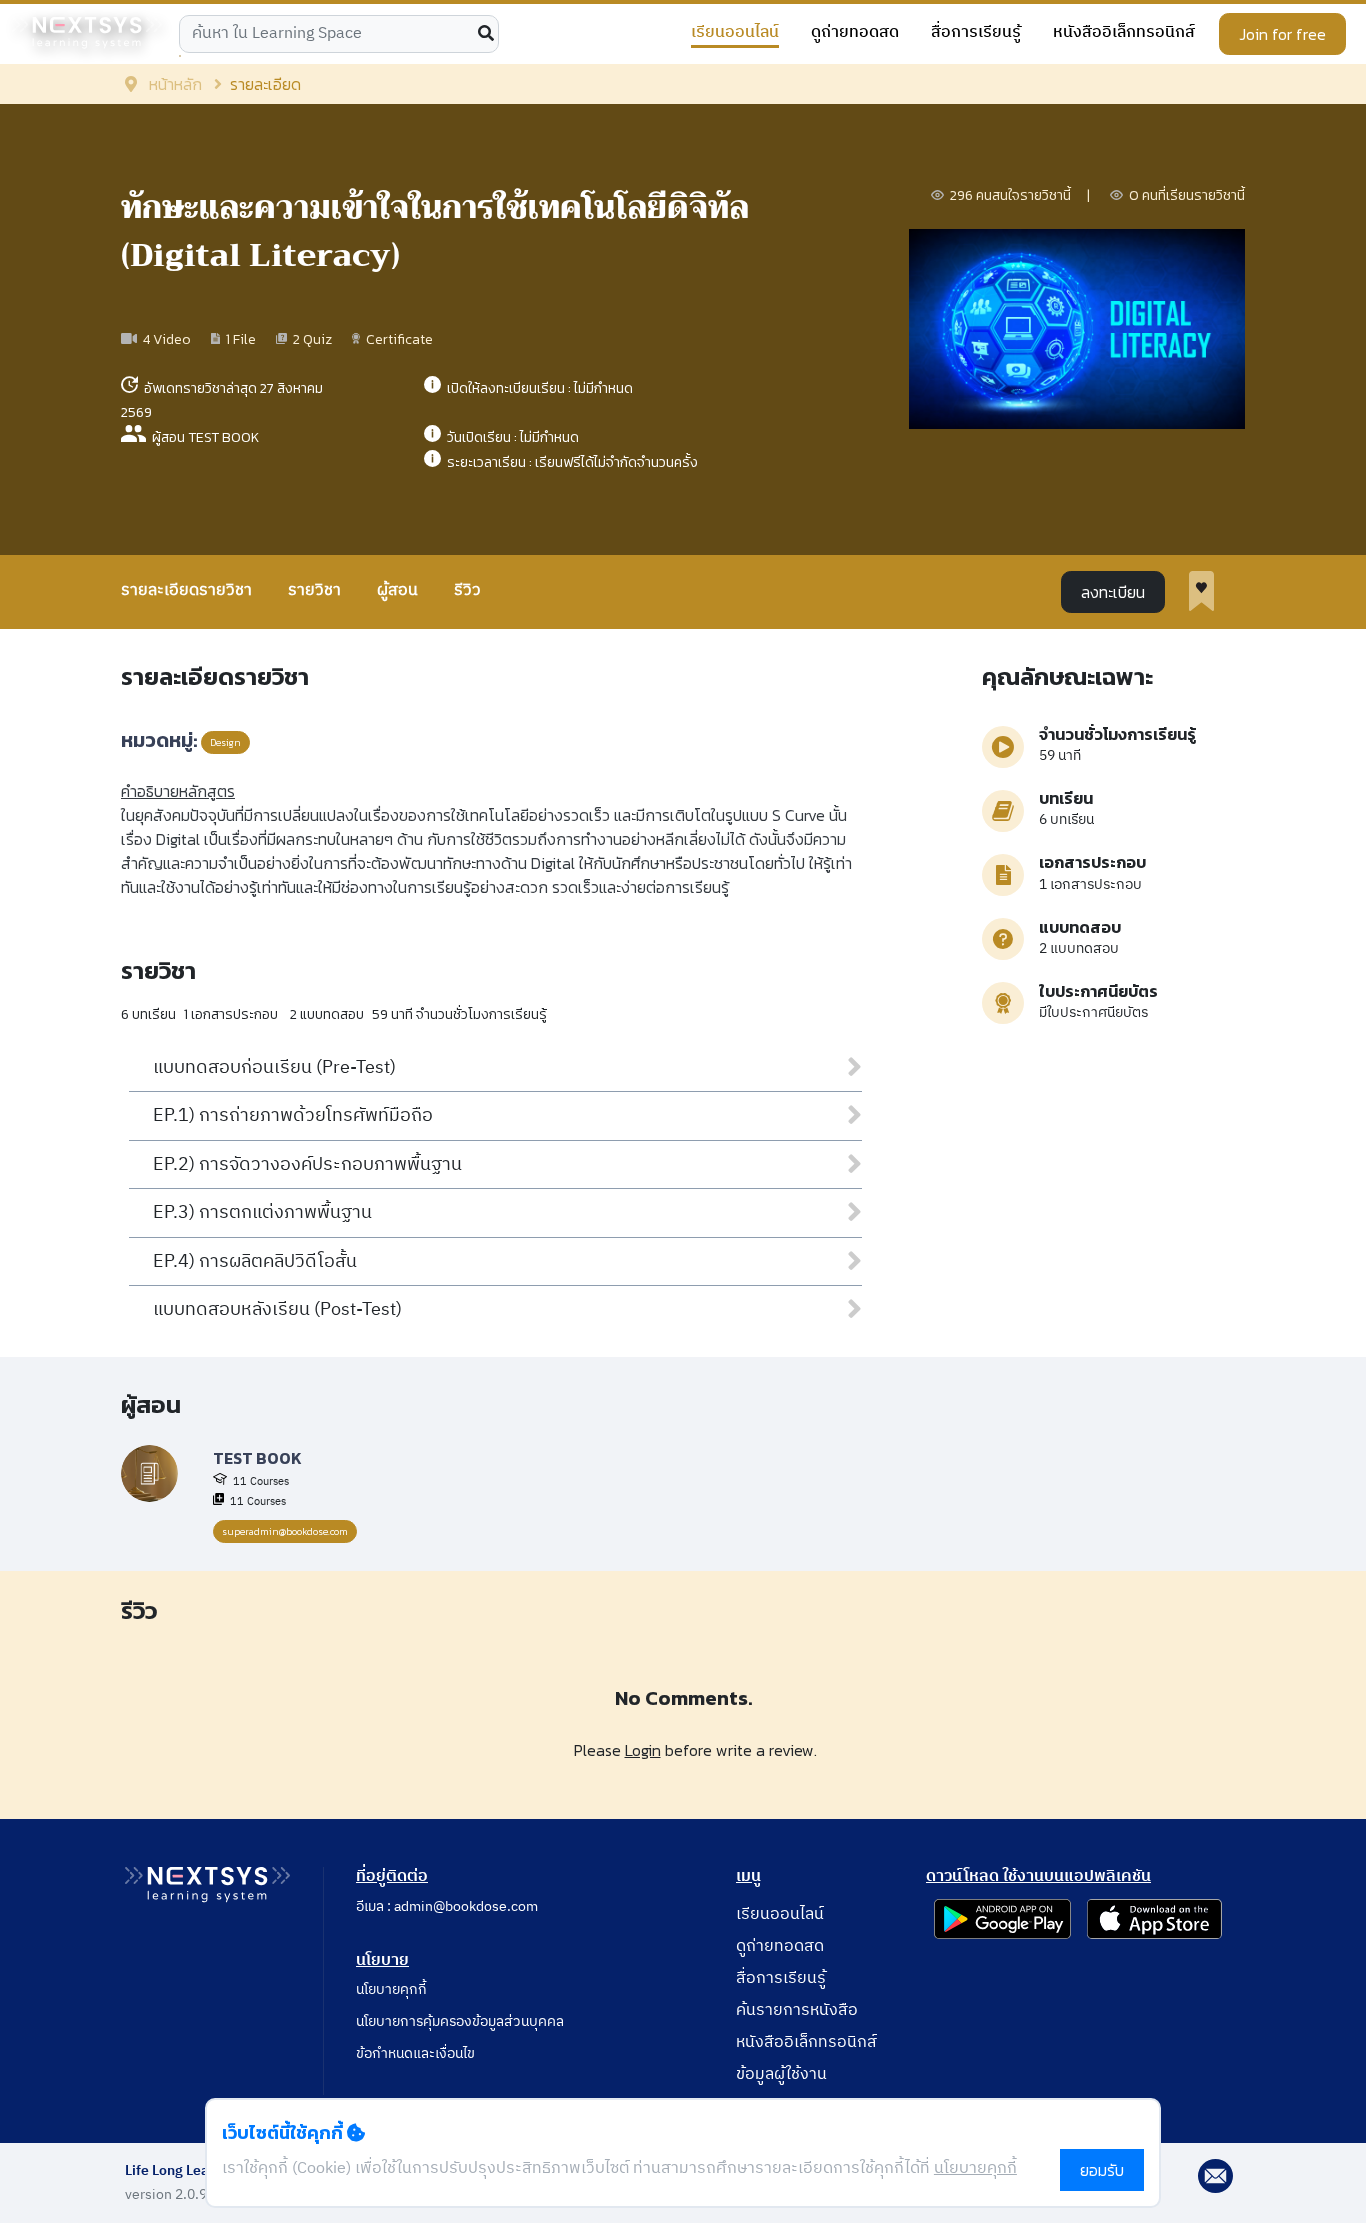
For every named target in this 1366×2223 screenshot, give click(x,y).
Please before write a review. (695, 1750)
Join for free (1282, 34)
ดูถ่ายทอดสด (855, 33)
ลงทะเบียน (1113, 592)
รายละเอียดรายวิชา (186, 590)
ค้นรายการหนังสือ (797, 2010)
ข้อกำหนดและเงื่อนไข (415, 2053)
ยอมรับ (1102, 2170)
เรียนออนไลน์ (735, 33)
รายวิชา (314, 590)
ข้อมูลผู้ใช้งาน (781, 2074)
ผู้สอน (397, 590)
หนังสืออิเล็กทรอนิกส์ (1124, 33)
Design (225, 742)
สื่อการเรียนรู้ (976, 33)
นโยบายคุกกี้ (391, 1989)
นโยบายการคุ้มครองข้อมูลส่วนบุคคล (460, 2021)
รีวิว (467, 590)
